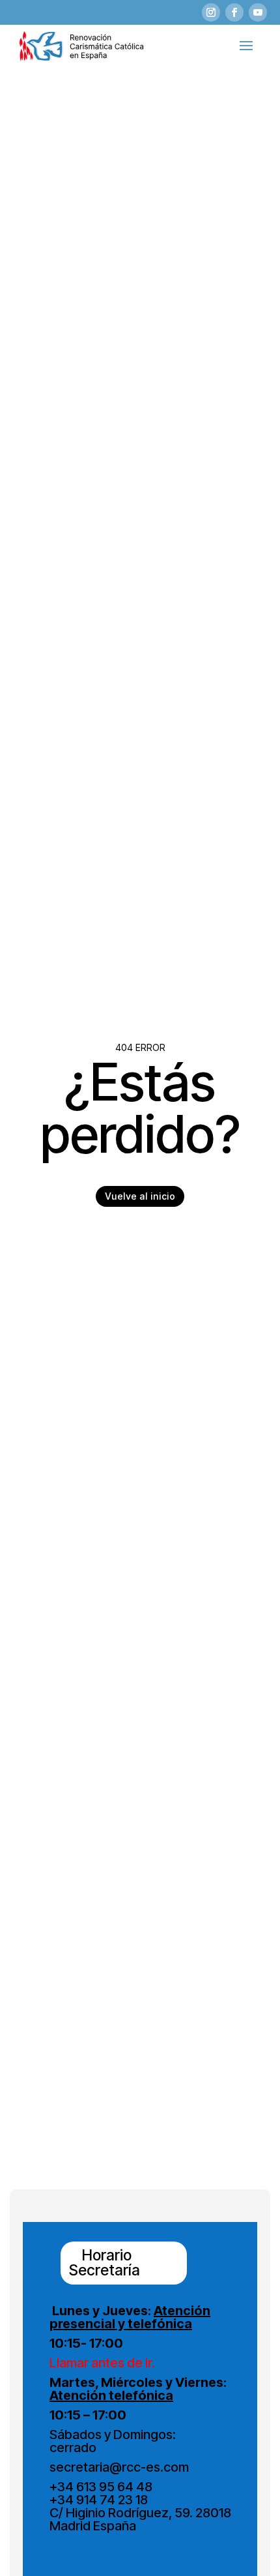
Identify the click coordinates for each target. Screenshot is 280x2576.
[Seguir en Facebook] (234, 12)
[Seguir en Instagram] (211, 12)
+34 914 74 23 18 (99, 2500)
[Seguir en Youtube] (258, 12)
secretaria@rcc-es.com (119, 2467)
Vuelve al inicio (140, 1196)
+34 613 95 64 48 (101, 2487)
